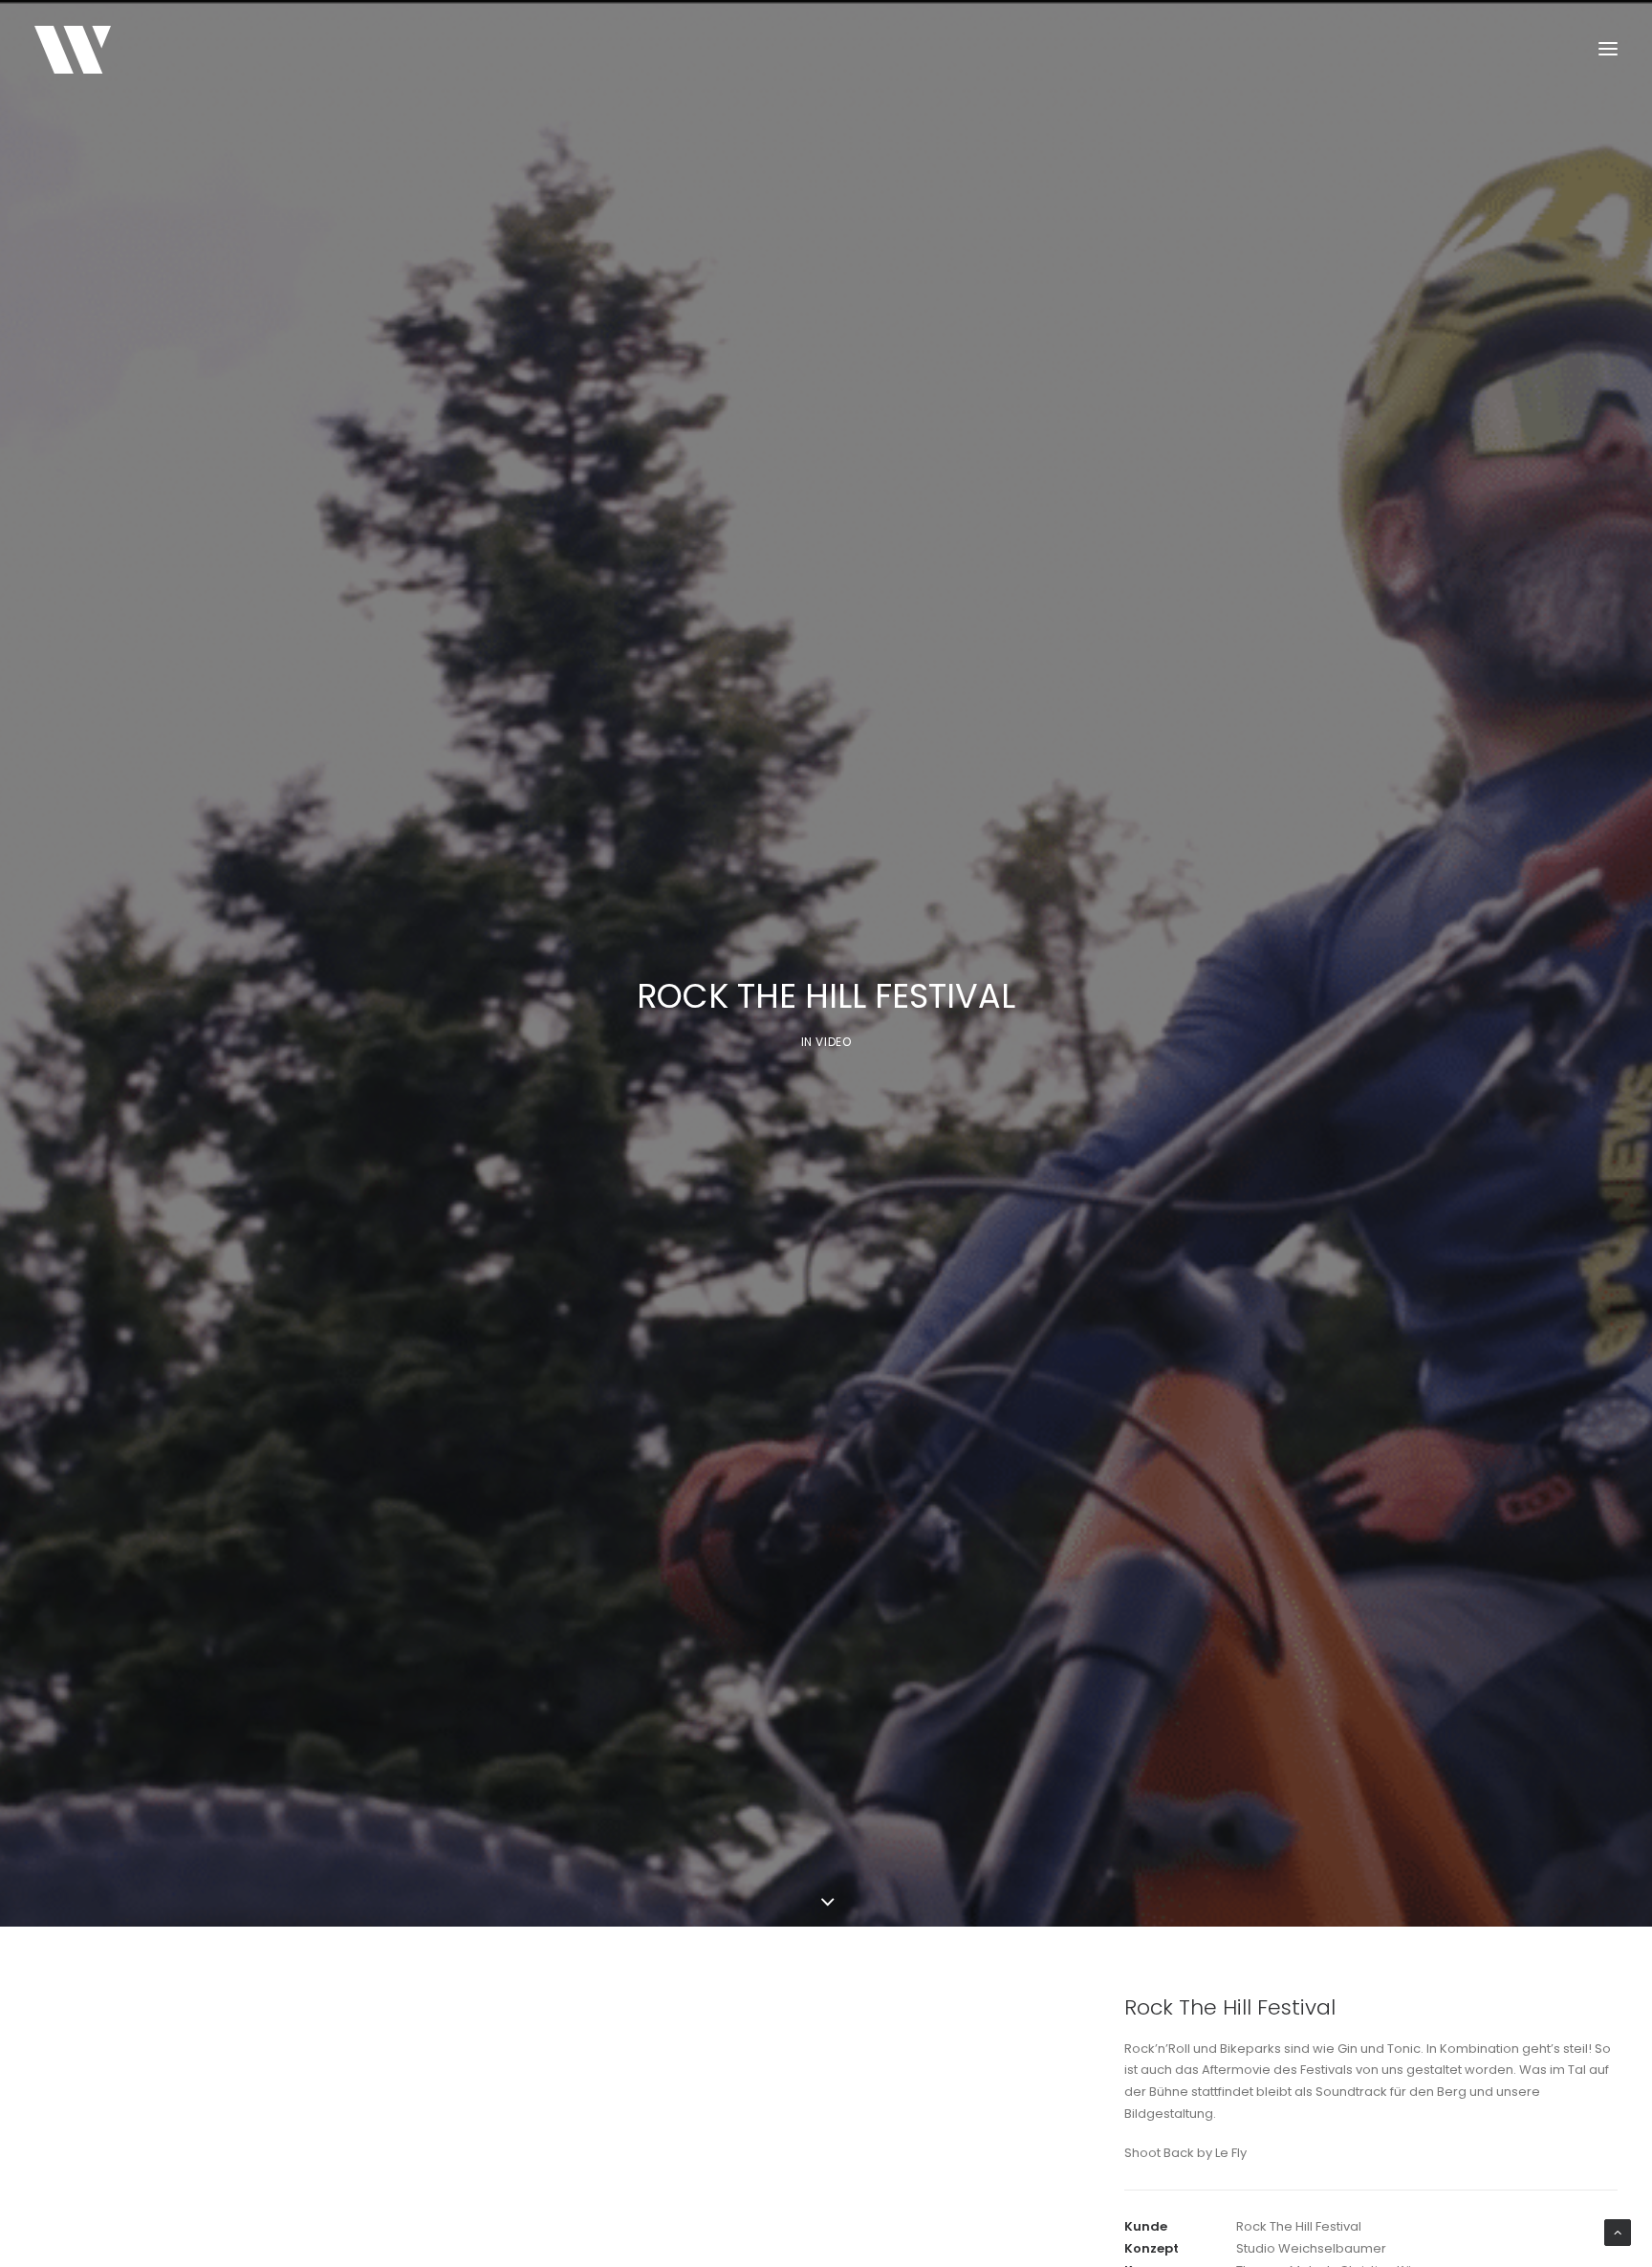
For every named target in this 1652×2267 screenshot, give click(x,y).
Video (833, 1042)
